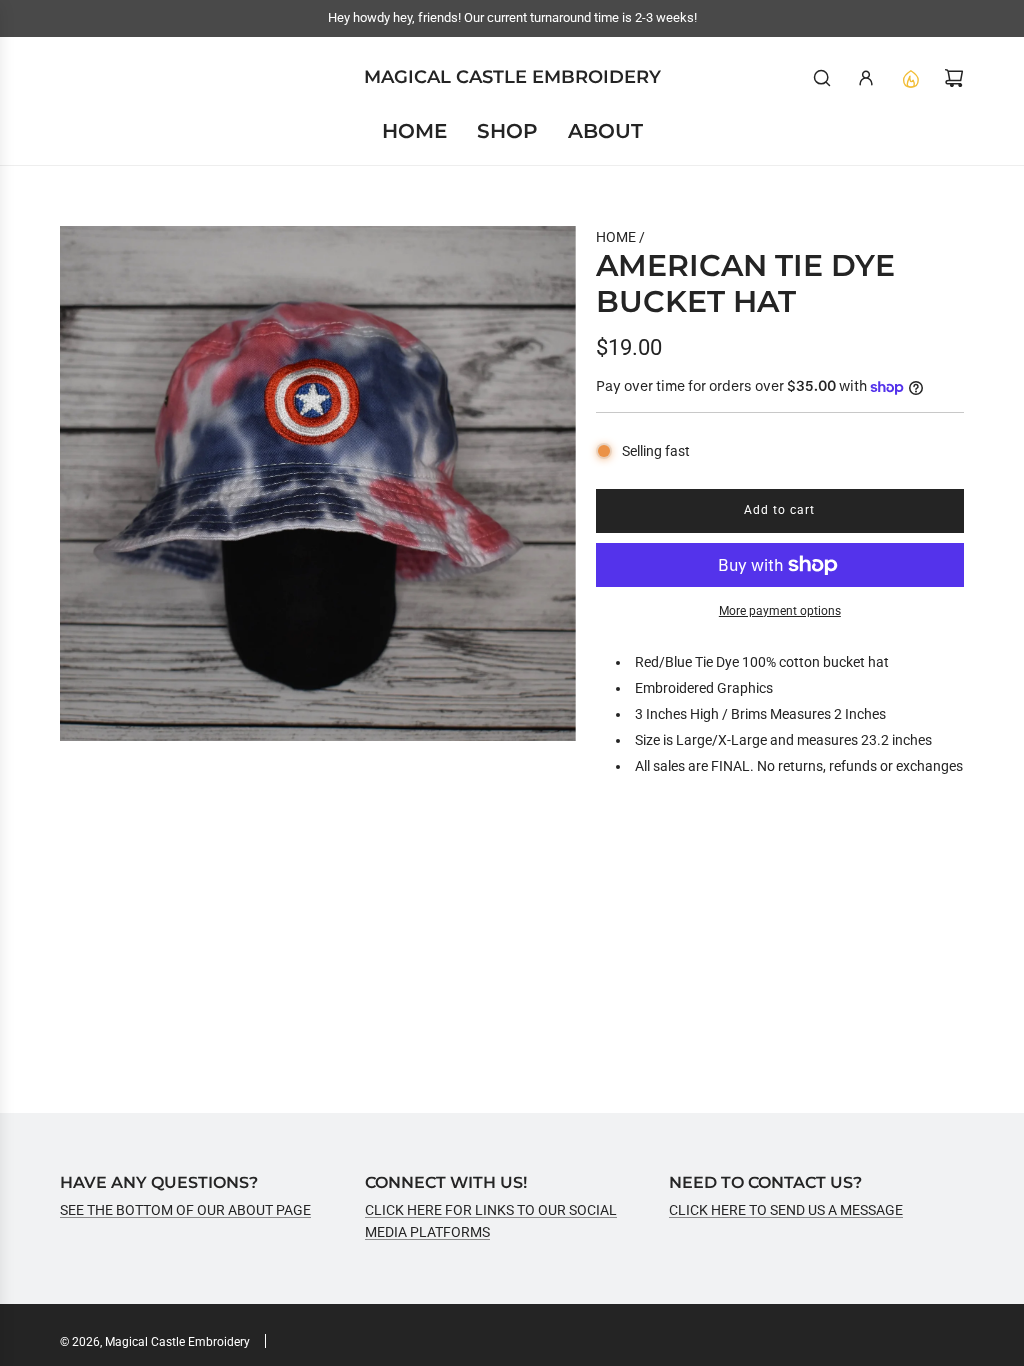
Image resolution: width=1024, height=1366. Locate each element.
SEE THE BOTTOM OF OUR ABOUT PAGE (185, 1210)
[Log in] (866, 78)
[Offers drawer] (910, 78)
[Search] (822, 78)
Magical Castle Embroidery (512, 77)
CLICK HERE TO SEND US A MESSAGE (786, 1210)
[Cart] (954, 78)
